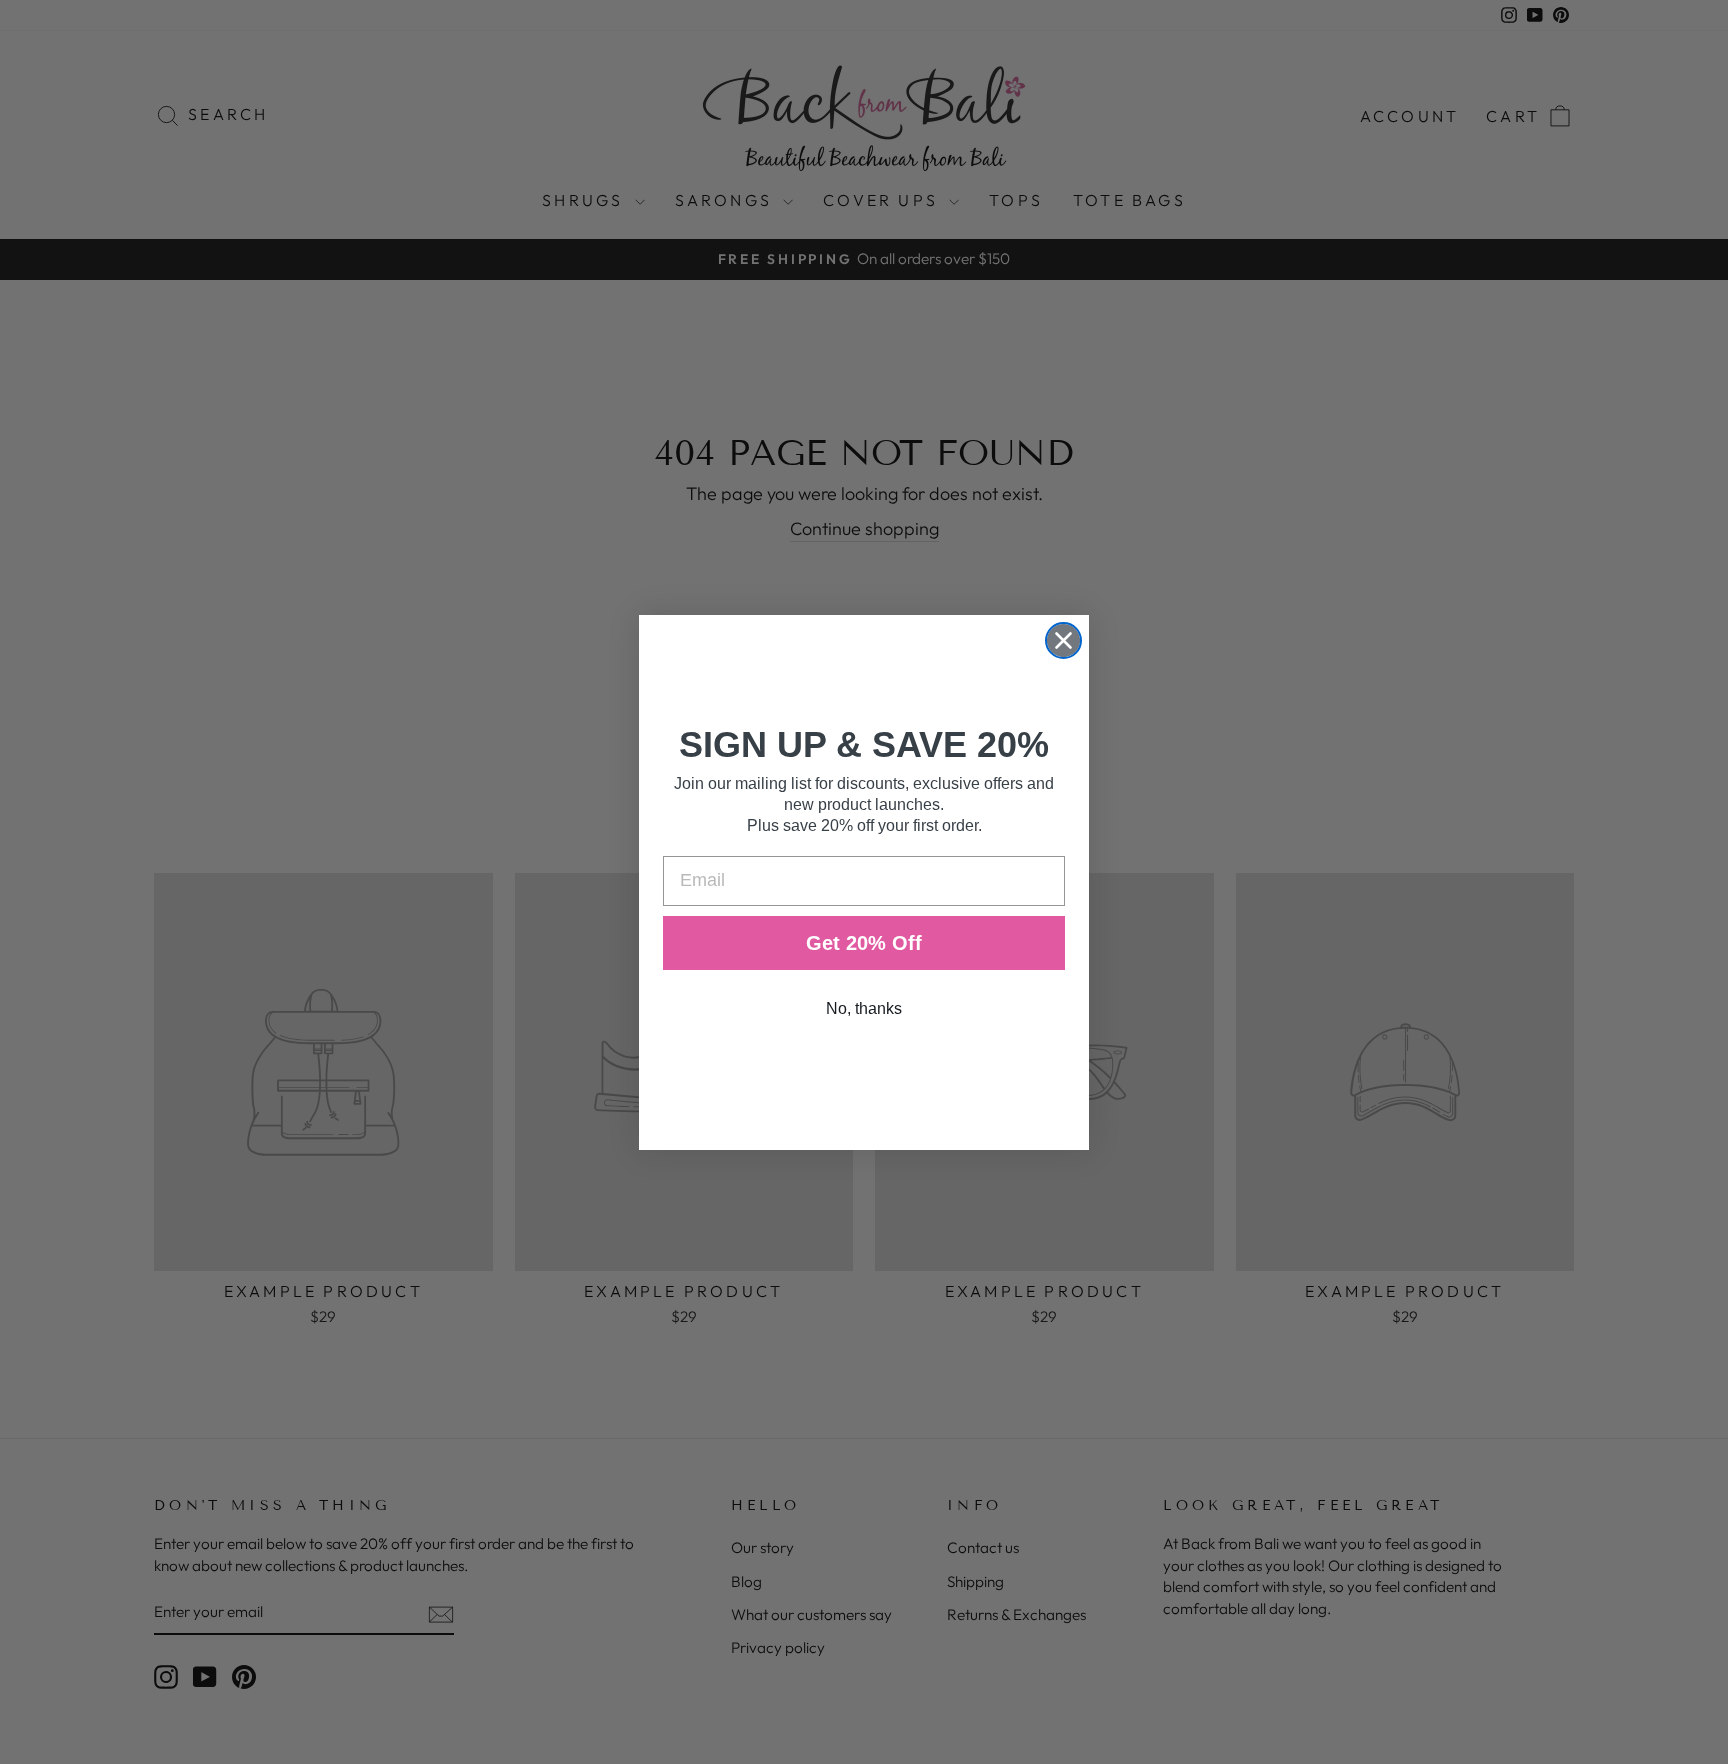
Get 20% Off (864, 943)
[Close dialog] (1063, 640)
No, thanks (864, 1008)
